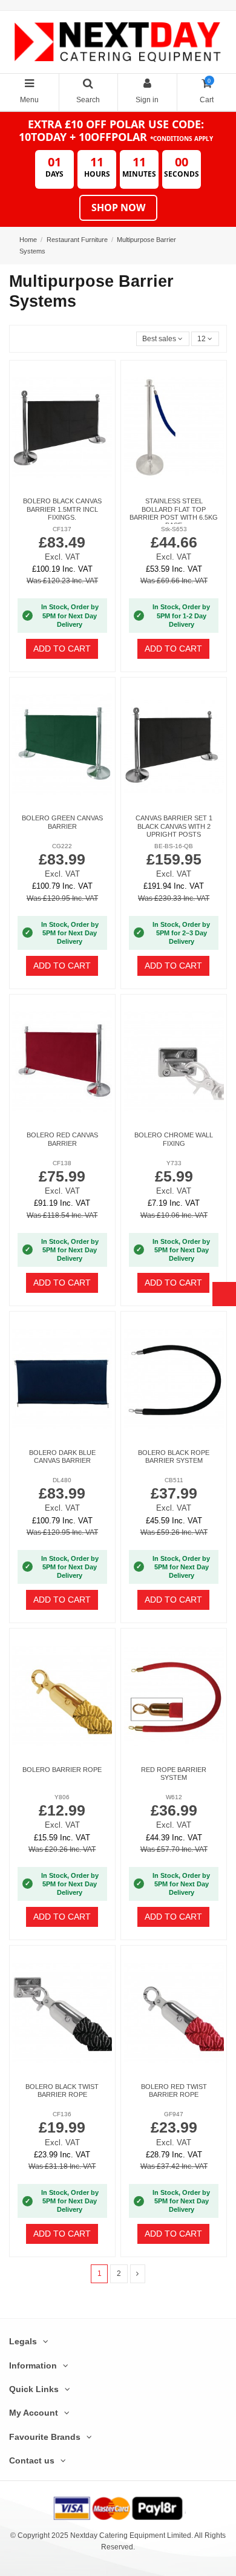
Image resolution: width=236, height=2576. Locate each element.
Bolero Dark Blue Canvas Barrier (62, 1456)
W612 (174, 1797)
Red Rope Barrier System (174, 1773)
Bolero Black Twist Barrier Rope (62, 2091)
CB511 (174, 1480)
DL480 (62, 1480)
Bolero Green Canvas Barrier (62, 822)
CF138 (62, 1163)
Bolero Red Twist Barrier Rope (174, 2091)
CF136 (62, 2114)
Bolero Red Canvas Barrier (62, 1139)
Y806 (62, 1797)
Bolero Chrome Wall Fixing (174, 1139)
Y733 (174, 1163)
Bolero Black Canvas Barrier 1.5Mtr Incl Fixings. (62, 509)
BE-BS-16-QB (174, 846)
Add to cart (62, 649)
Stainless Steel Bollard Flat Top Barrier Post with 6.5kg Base (174, 513)
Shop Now (118, 208)
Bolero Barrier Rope (62, 1770)
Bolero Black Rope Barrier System (174, 1456)
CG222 (62, 846)
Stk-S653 (174, 529)
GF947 (174, 2114)
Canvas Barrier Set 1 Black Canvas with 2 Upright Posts (174, 826)
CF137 (62, 529)
